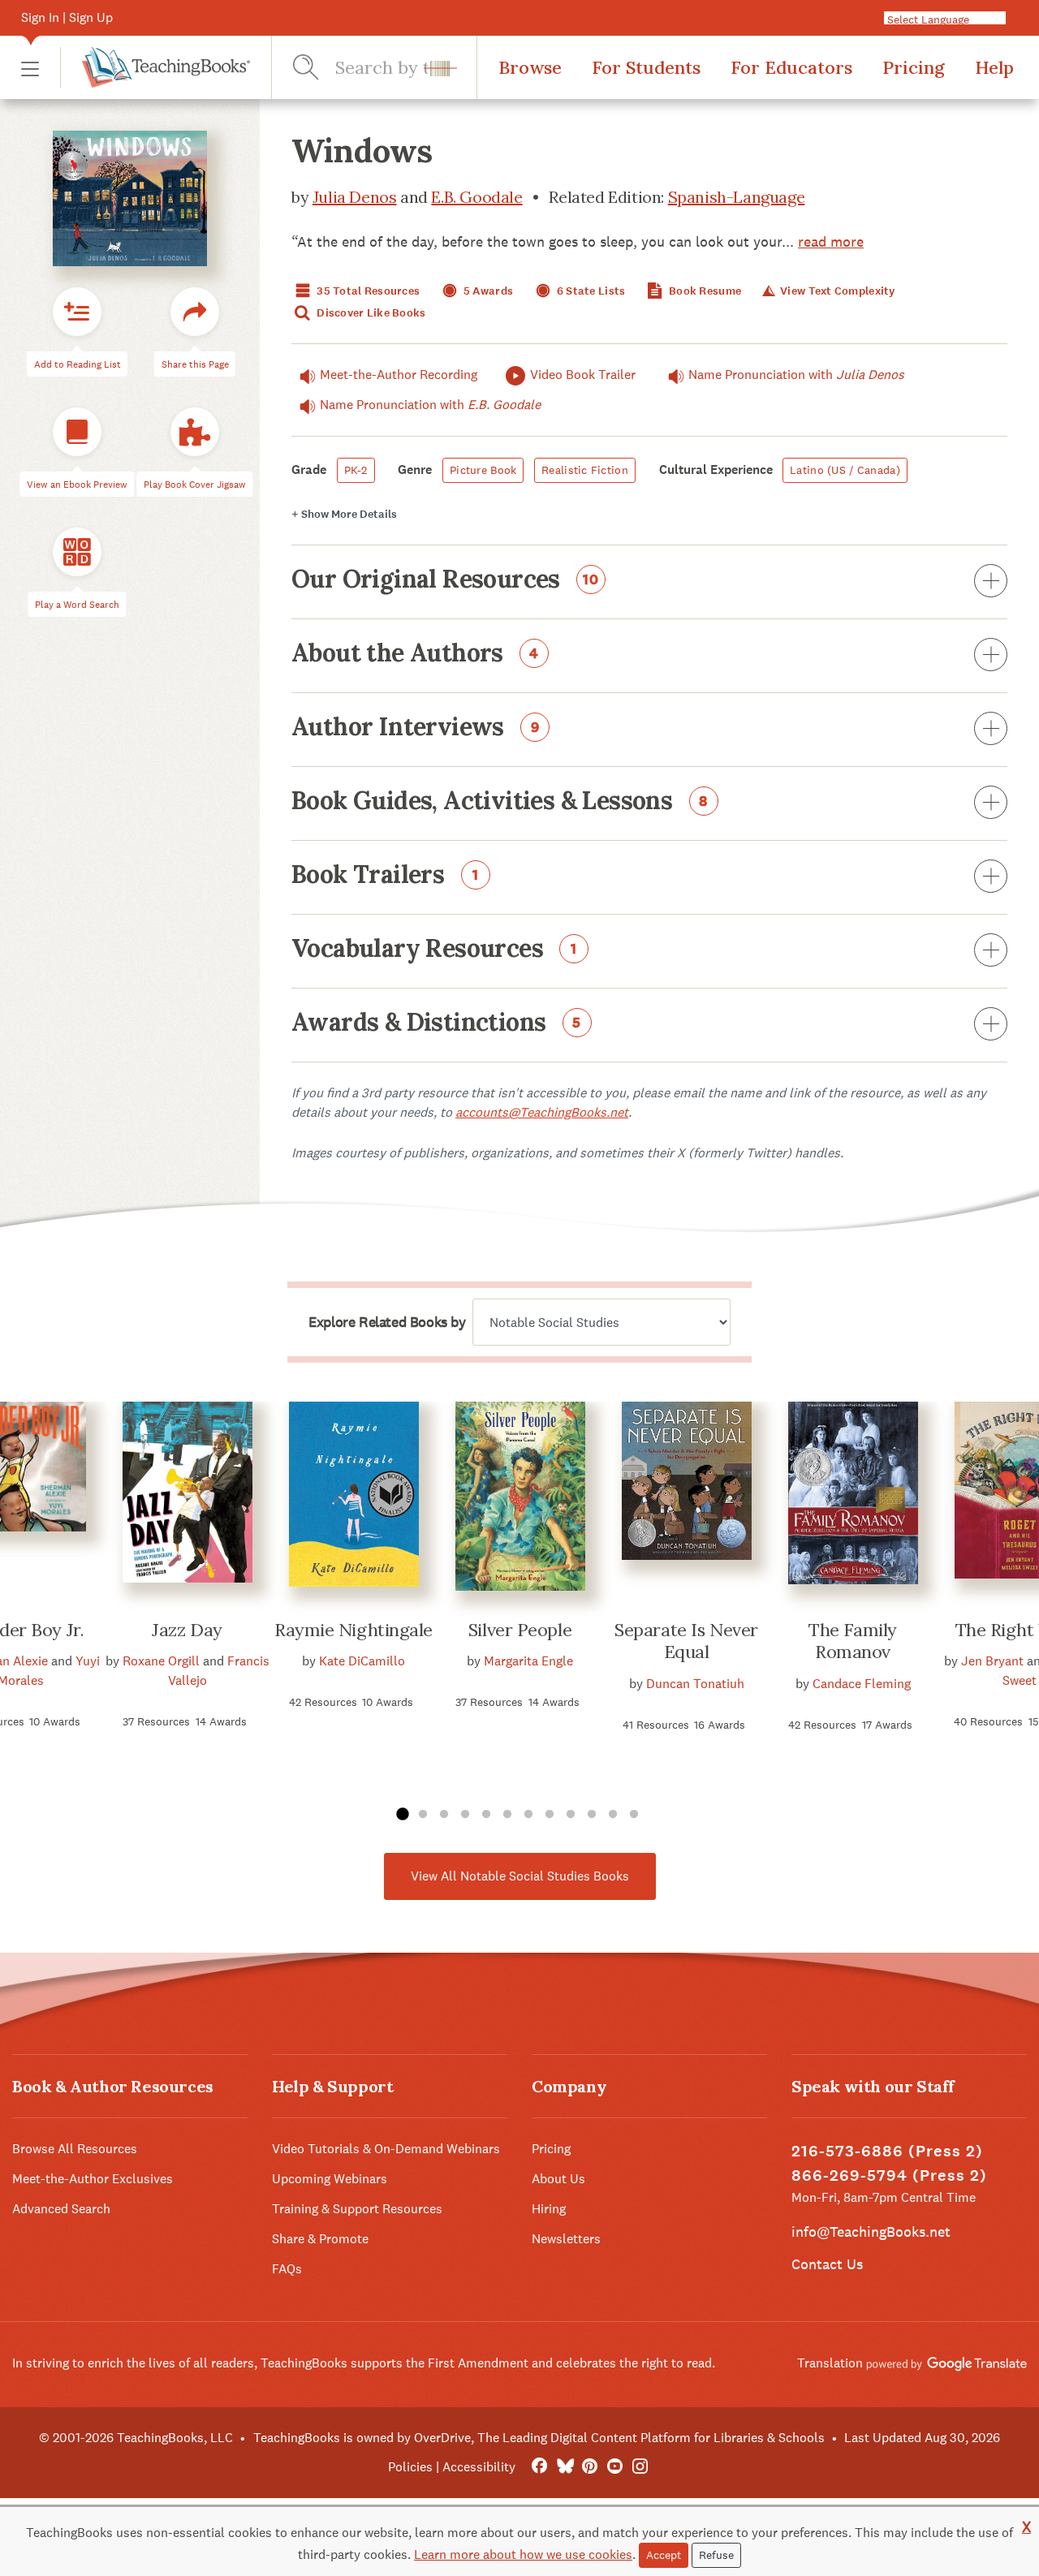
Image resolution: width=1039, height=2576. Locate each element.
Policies (410, 2467)
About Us (558, 2179)
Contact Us (827, 2264)
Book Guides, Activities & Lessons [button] (500, 802)
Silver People (520, 1630)
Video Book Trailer (583, 375)
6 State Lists (590, 291)
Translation (832, 2363)
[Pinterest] (590, 2467)
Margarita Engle (528, 1661)
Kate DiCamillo (362, 1661)
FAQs (287, 2269)
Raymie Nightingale (354, 1630)
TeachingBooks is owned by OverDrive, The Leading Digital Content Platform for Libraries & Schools (539, 2438)
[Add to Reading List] (77, 312)
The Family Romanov (853, 1641)
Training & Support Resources (357, 2209)
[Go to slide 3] (444, 1815)
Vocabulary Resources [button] (434, 950)
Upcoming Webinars (330, 2179)
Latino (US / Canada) (845, 470)
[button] (30, 68)
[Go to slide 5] (486, 1815)
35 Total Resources (367, 291)
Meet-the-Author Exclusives (93, 2179)
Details (344, 514)
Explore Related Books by (387, 1322)
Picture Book (483, 470)
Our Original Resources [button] (445, 580)
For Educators (791, 67)
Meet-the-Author (399, 375)
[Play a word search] (77, 552)
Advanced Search (61, 2209)
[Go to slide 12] (634, 1815)
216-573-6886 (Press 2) (887, 2151)
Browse (530, 67)
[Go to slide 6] (507, 1815)
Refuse (716, 2555)
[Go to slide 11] (613, 1815)
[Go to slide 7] (528, 1815)
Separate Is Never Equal (686, 1641)
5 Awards (487, 291)
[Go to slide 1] (402, 1815)
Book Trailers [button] (385, 876)
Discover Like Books (370, 313)
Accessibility (479, 2467)
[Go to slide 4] (465, 1815)
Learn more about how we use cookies (523, 2554)
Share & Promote (320, 2239)
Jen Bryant (992, 1661)
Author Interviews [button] (416, 728)
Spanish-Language (737, 197)
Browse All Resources (75, 2149)
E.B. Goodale (476, 197)
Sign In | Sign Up (67, 17)
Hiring (549, 2209)
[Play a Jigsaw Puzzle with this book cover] (195, 432)
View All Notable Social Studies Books (520, 1876)
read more (831, 241)
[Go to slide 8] (550, 1815)
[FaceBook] (539, 2467)
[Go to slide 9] (571, 1815)
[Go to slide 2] (423, 1815)
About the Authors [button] (415, 654)
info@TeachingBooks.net (871, 2231)
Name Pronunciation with (796, 375)
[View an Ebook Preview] (77, 432)
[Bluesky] (565, 2467)
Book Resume (704, 291)
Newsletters (566, 2239)
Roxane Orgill (161, 1661)
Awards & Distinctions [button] (436, 1023)
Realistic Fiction (585, 470)
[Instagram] (640, 2467)
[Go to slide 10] (592, 1815)
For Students (646, 67)
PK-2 (356, 470)
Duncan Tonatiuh (695, 1684)
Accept (664, 2555)
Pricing (914, 67)
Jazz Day (187, 1630)
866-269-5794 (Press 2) (889, 2175)
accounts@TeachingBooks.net (542, 1112)
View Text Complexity (836, 291)
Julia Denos (355, 197)
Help (994, 67)
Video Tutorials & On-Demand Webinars (386, 2149)
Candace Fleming (862, 1684)
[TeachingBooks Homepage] (155, 67)
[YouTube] (615, 2467)
